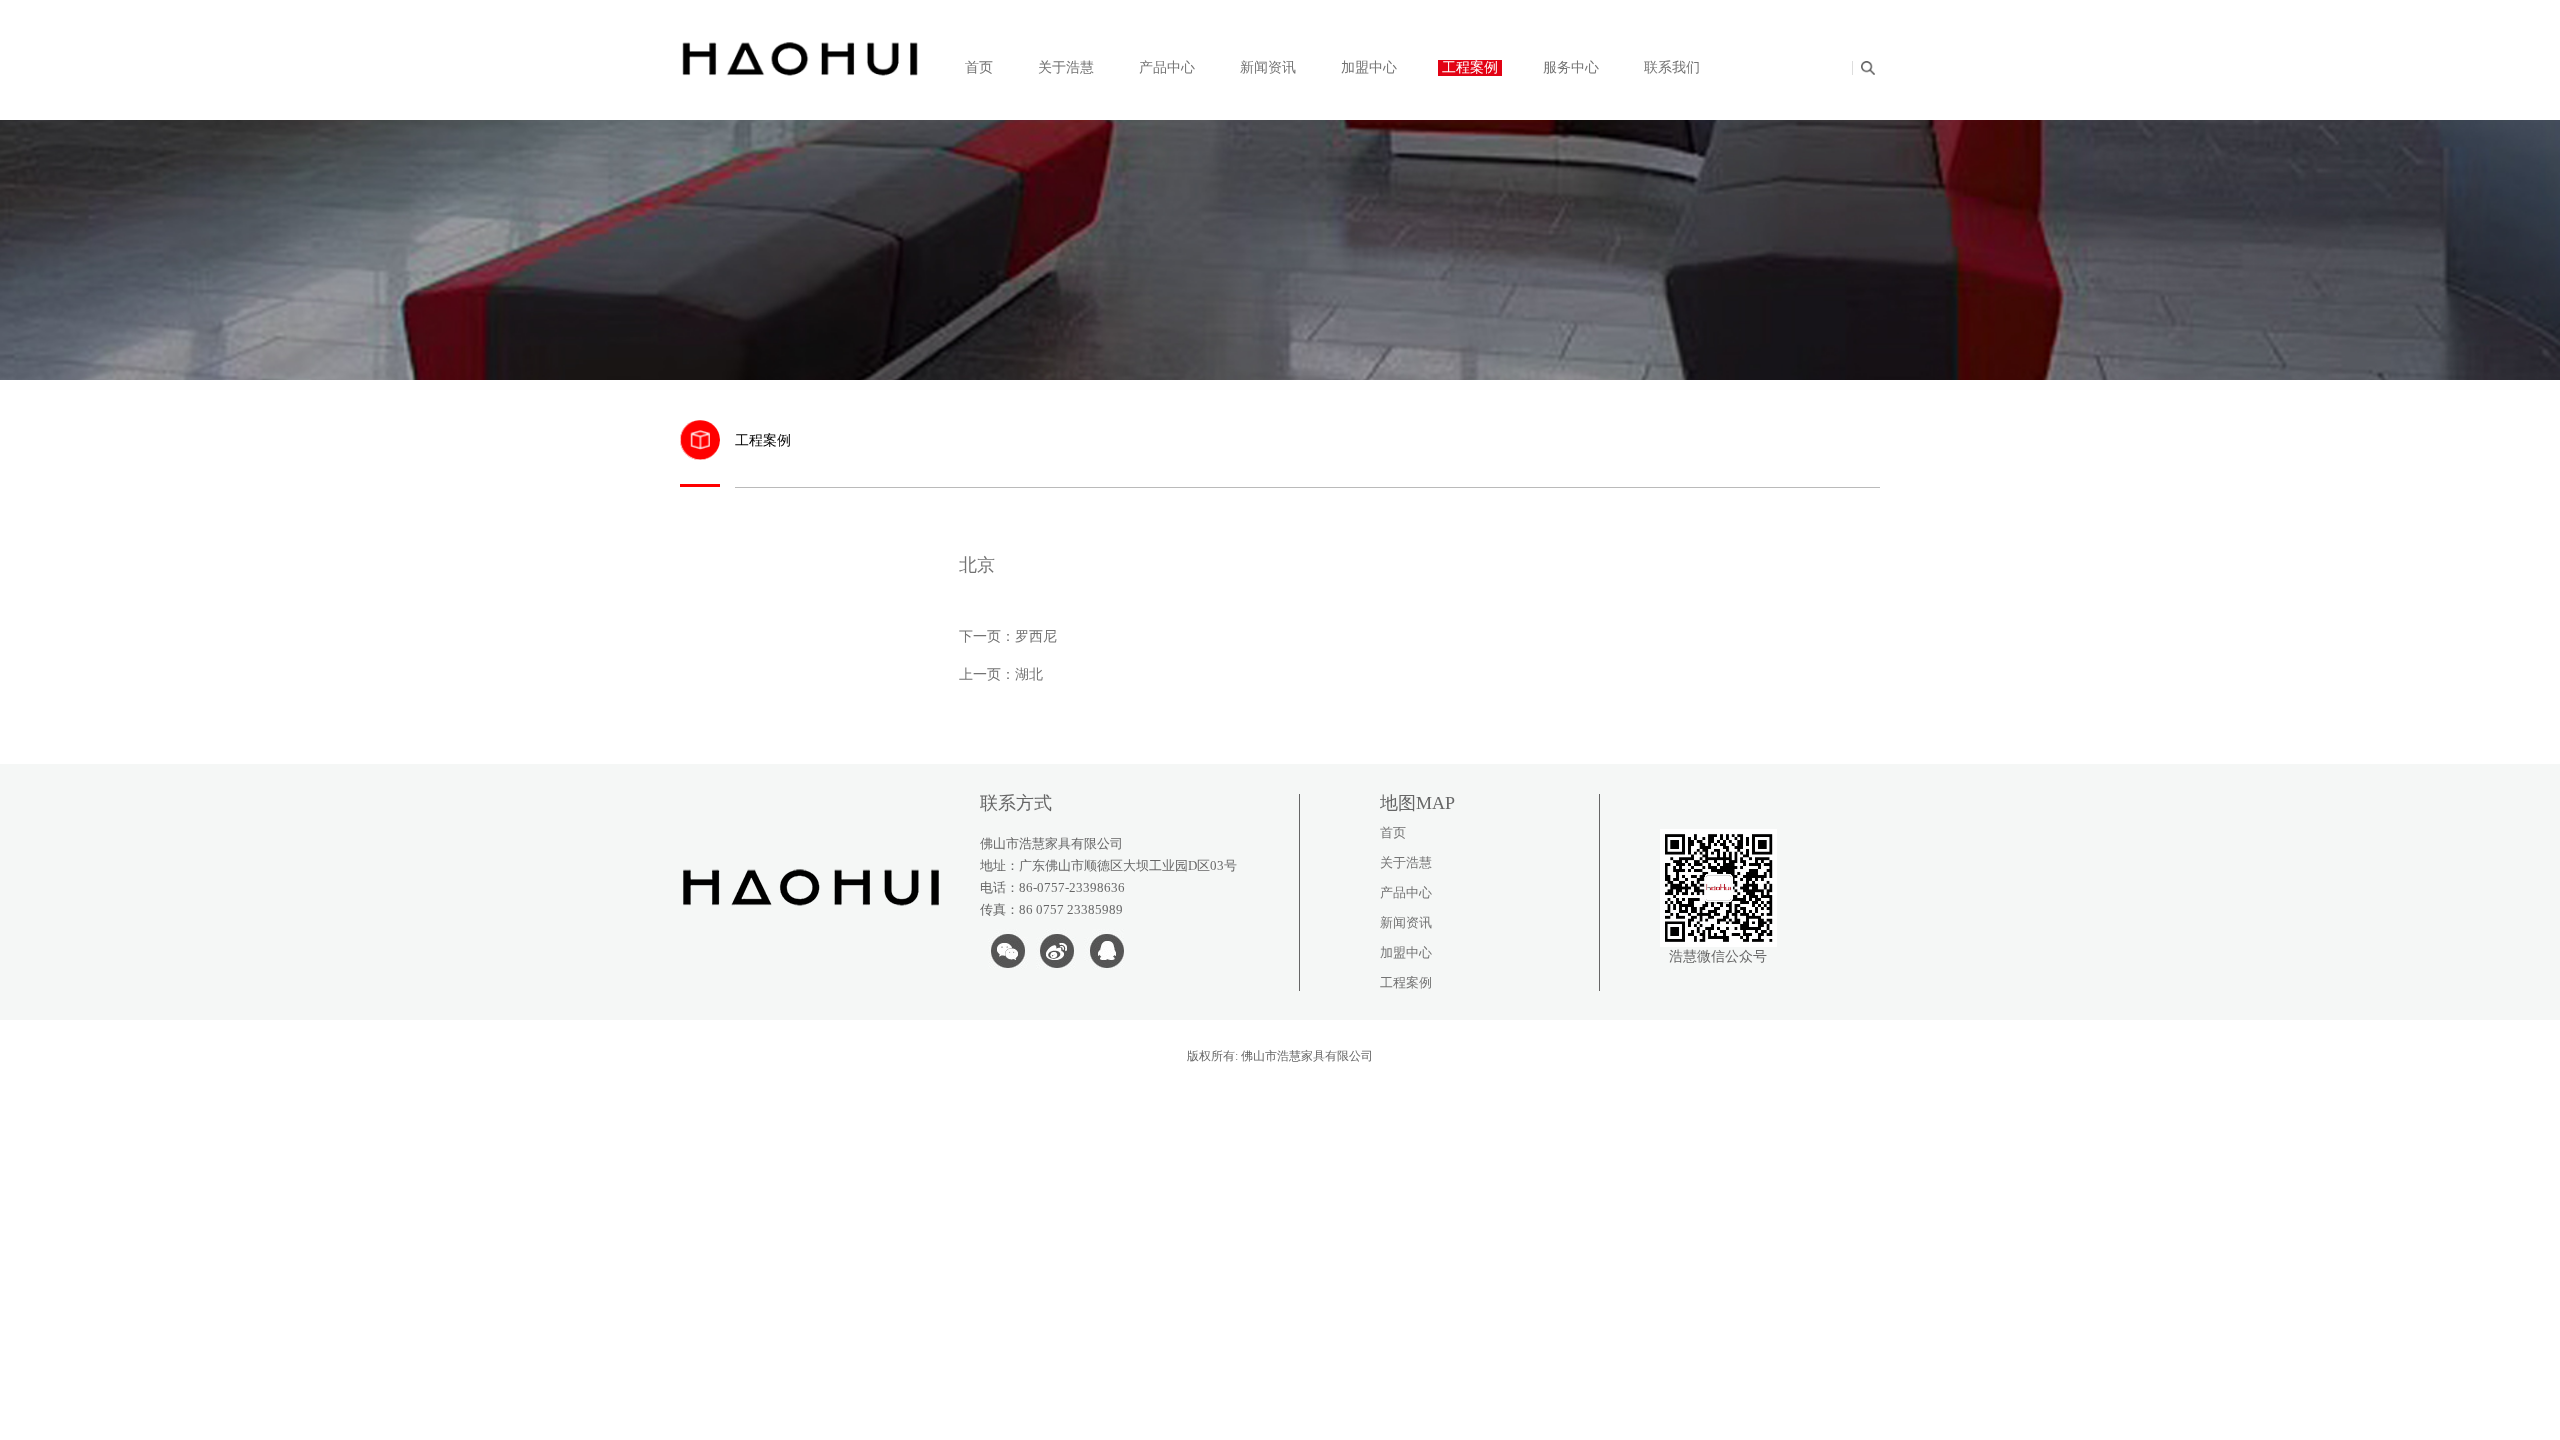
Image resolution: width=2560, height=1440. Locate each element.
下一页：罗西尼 (1008, 636)
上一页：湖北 (1001, 674)
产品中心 (1167, 67)
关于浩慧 (1066, 67)
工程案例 (1470, 67)
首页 (979, 67)
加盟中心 (1369, 67)
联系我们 (1672, 67)
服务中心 (1571, 67)
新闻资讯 (1268, 67)
